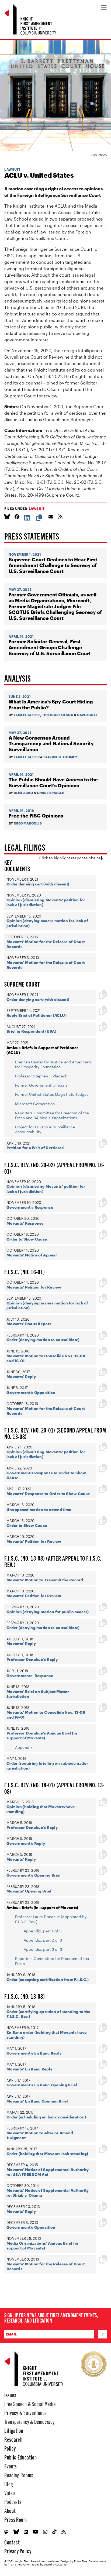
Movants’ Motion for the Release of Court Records (46, 944)
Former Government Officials (41, 1085)
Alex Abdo (23, 793)
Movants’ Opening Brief (29, 1891)
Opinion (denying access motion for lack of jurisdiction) (47, 923)
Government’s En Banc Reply (34, 2053)
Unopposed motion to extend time (39, 1509)
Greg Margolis (28, 823)
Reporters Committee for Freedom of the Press (52, 1961)
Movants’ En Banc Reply (29, 2069)
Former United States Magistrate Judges (52, 1094)
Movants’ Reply (21, 1377)
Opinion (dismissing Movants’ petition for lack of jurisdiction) (46, 1454)
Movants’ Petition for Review (34, 1596)
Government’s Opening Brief (34, 1875)
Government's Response (30, 1207)
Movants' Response (25, 1223)
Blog (9, 2484)
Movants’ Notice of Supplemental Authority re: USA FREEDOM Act (48, 2172)
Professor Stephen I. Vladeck (41, 1076)
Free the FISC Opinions (36, 816)
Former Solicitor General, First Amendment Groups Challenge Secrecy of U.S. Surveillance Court (50, 647)
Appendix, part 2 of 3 (43, 1940)
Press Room (16, 2519)
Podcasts (13, 2501)
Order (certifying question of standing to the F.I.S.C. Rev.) (48, 2014)
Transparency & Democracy (30, 2421)
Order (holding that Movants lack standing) (47, 2154)
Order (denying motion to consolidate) (43, 1340)
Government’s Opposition (31, 1392)
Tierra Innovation (19, 2564)
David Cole (87, 715)
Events (11, 2466)
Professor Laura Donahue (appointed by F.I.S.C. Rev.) (51, 1919)
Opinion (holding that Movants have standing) (41, 1809)
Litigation (14, 2430)
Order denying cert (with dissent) (38, 884)
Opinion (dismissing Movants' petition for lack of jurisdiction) (46, 902)
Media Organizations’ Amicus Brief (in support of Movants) (42, 2246)
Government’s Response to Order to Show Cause (46, 1475)
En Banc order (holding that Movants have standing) (46, 2035)
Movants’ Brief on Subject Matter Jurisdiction (38, 1694)
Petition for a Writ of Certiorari (35, 1148)
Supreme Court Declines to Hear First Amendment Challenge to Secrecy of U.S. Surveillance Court (53, 565)
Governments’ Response (30, 1676)
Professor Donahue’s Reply (32, 1659)
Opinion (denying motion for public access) (48, 1612)
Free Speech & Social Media (30, 2404)
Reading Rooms (19, 2475)
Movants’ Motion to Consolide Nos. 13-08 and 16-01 (46, 1358)
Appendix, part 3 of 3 (43, 1949)
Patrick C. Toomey (60, 757)
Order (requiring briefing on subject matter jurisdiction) (47, 1766)
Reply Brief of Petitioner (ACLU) (37, 1015)
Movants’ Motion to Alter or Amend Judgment (40, 2135)
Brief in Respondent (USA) (31, 1031)
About (10, 2510)
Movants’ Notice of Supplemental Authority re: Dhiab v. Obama (48, 2193)
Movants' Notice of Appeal (32, 1255)
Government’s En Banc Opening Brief (42, 2085)
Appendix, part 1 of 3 (43, 1931)
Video (10, 2493)
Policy (10, 2448)
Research (13, 2439)
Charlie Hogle (50, 793)
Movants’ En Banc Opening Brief (37, 2101)
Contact (12, 2542)
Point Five (81, 2561)
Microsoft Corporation (35, 1104)
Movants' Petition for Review (34, 1287)
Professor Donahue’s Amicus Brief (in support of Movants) (42, 1735)
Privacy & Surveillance (25, 2412)
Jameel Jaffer (27, 715)
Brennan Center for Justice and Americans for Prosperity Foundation (53, 1064)
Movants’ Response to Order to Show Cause (48, 1494)
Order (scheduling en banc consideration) (46, 2117)
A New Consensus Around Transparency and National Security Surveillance (51, 744)
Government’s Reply (26, 1843)
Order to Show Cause (27, 1239)
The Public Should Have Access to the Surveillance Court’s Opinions (53, 783)
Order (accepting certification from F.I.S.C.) (48, 1979)
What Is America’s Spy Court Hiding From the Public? (51, 705)
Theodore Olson (58, 715)
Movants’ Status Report (29, 1324)
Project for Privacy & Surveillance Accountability (45, 1129)
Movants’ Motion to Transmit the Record (45, 1580)
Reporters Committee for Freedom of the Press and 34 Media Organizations (52, 1115)
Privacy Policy (18, 2551)
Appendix (24, 1747)
